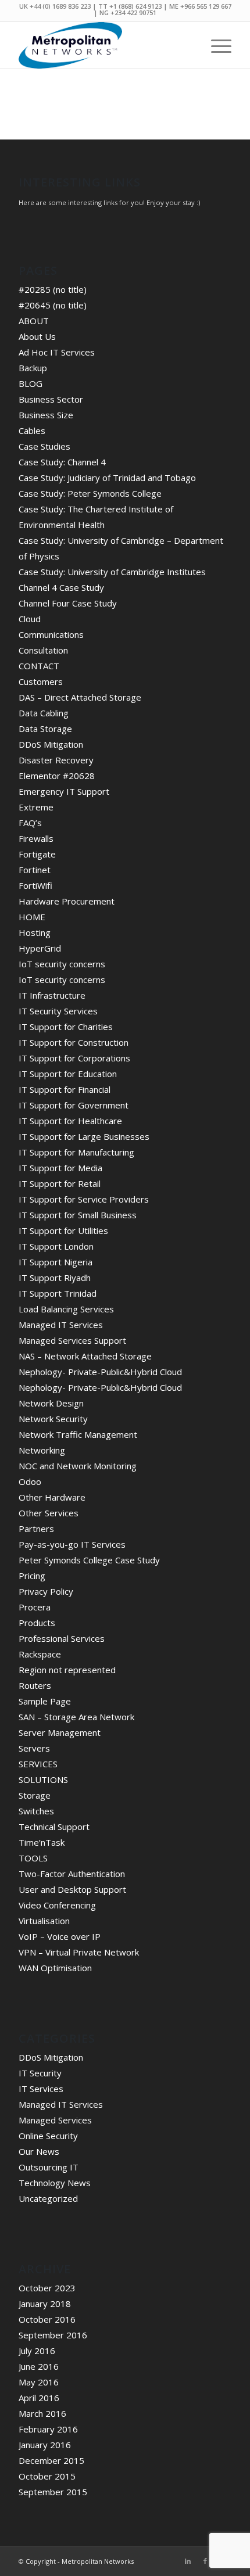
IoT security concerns (62, 964)
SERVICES (38, 1764)
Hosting (35, 932)
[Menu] (215, 45)
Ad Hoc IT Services (57, 352)
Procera (35, 1607)
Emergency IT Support (64, 791)
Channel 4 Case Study (61, 587)
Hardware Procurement (67, 901)
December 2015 (51, 2460)
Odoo (30, 1481)
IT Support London (56, 1246)
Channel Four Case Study (68, 603)
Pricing (32, 1576)
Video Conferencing (57, 1905)
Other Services (49, 1513)
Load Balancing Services (66, 1309)
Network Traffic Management (78, 1434)
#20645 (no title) (53, 305)
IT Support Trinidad (58, 1293)
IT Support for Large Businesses (84, 1136)
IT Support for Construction (74, 1042)
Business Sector (51, 399)
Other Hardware (52, 1497)
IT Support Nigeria (56, 1262)
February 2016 (48, 2429)
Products (37, 1623)
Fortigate (37, 854)
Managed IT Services (61, 1325)
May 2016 (39, 2382)
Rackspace (40, 1654)
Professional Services (62, 1638)
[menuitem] (215, 45)
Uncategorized (48, 2198)
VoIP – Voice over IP (60, 1936)
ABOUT (34, 321)
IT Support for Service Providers (84, 1199)
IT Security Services (58, 1011)
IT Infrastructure (52, 995)
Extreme (36, 807)
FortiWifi (35, 885)
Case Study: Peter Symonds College (90, 493)
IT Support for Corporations (74, 1058)
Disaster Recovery (56, 760)
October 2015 (47, 2476)
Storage (35, 1795)
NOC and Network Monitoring (78, 1466)
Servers (34, 1748)
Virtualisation (44, 1921)
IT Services (41, 2089)
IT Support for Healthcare (70, 1121)
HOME (32, 917)
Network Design (51, 1403)
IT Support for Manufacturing (76, 1152)
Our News (39, 2151)
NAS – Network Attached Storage (85, 1356)
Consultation (43, 650)
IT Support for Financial (65, 1089)
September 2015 (53, 2492)
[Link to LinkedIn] (188, 2561)
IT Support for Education (68, 1074)
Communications (51, 634)
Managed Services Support (72, 1340)
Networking (42, 1450)
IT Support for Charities (66, 1027)
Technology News (55, 2183)
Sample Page (45, 1701)
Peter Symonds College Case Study (89, 1560)
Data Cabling (44, 713)
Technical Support (54, 1827)
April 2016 (39, 2398)
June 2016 (39, 2366)
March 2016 (42, 2413)
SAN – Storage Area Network (76, 1717)
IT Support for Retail (60, 1183)
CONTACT (39, 666)
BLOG (31, 383)
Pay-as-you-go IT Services (72, 1544)
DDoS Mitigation (51, 744)
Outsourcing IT (49, 2167)
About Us (37, 336)
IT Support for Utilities (63, 1230)
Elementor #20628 (57, 776)
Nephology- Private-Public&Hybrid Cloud (100, 1372)
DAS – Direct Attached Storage (80, 697)
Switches (36, 1811)
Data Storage (45, 729)
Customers (41, 681)
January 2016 (45, 2445)
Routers (35, 1685)
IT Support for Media (60, 1168)
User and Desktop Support (72, 1889)
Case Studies (44, 446)
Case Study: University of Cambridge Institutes (112, 572)
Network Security (53, 1419)
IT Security (40, 2073)
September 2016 (53, 2335)
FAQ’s (30, 823)
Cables (32, 430)
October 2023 (47, 2288)
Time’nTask (42, 1842)
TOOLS (33, 1858)
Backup (33, 368)
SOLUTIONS (43, 1779)
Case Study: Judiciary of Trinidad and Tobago (107, 478)
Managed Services (55, 2120)
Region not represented (67, 1670)
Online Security (48, 2136)
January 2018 (45, 2304)
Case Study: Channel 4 (62, 462)
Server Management (60, 1732)
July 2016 (37, 2351)
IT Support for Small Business (78, 1215)
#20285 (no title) (53, 289)
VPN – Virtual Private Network (79, 1952)
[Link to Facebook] (205, 2561)
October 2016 (47, 2319)
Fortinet (35, 870)
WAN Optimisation (55, 1968)
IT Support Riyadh (55, 1278)
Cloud (30, 619)
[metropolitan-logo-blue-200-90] (103, 45)
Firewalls (36, 838)
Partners (36, 1529)
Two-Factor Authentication (72, 1874)
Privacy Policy (46, 1591)
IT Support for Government (74, 1105)
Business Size (46, 415)
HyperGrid (40, 948)
